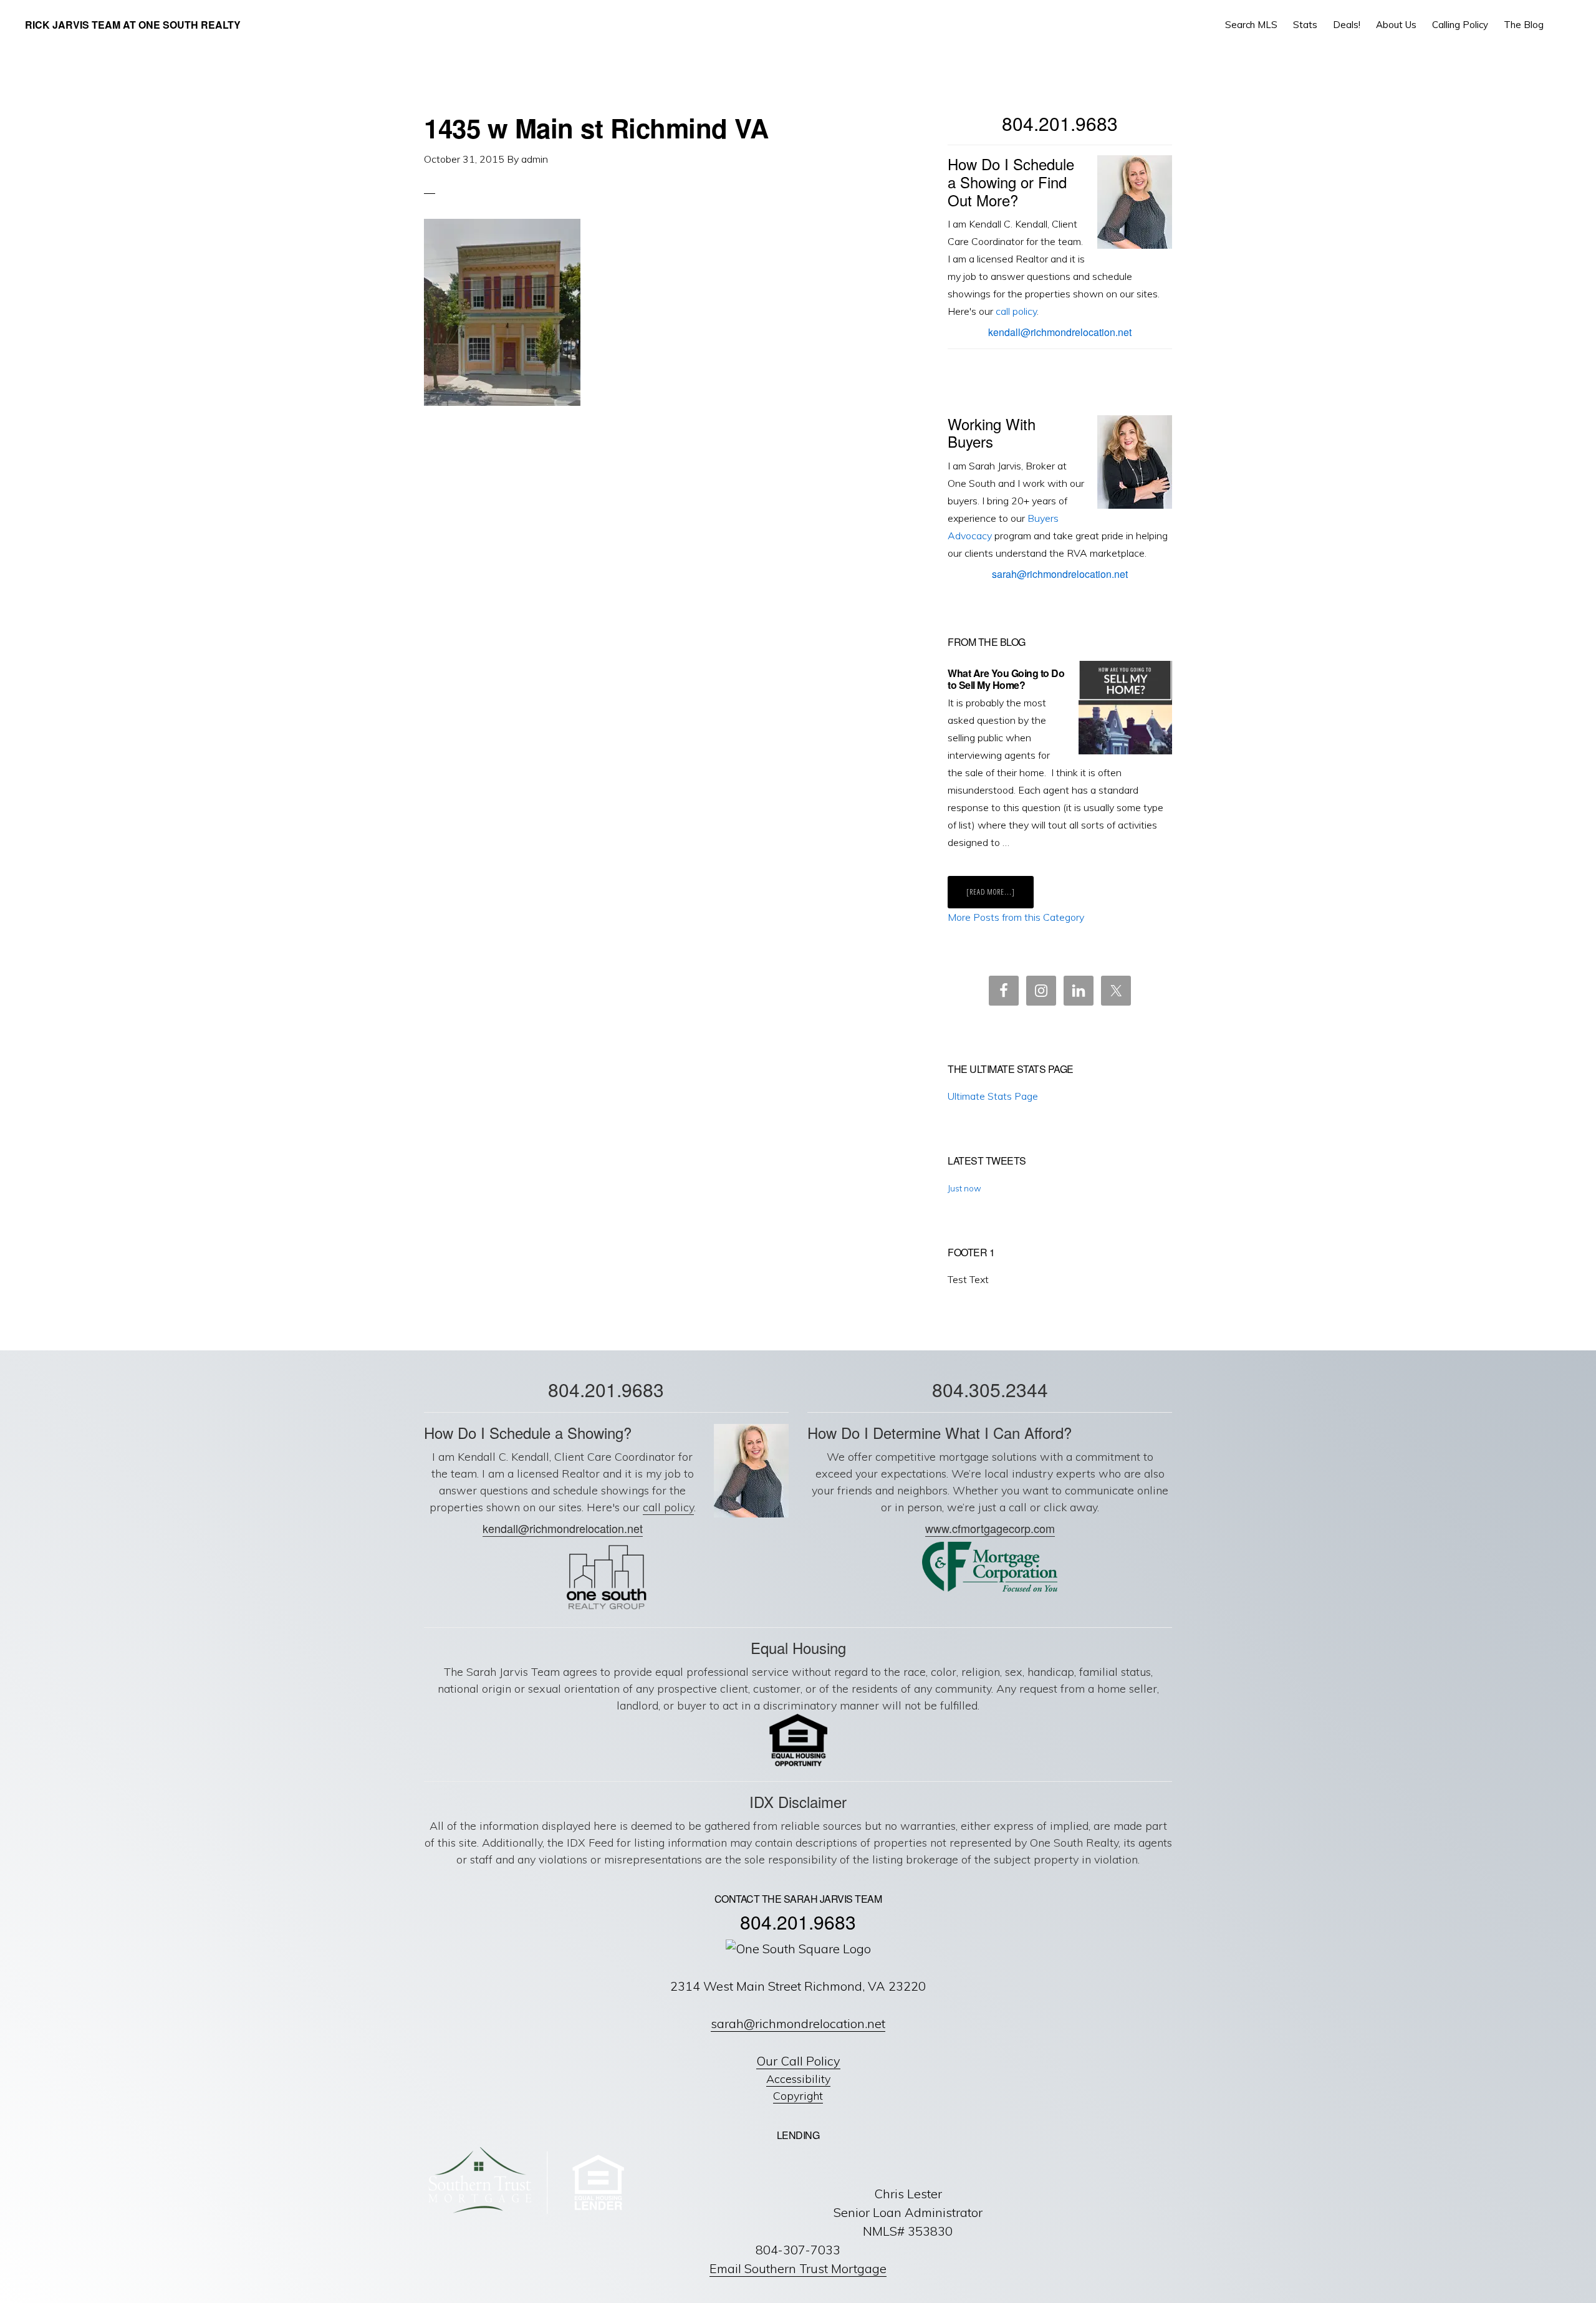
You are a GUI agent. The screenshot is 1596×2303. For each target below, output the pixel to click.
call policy (1016, 311)
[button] (1562, 25)
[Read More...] (1000, 897)
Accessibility (798, 2079)
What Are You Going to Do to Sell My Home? (1006, 679)
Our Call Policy (798, 2061)
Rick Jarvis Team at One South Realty (133, 25)
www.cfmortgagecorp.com (990, 1528)
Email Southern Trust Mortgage (798, 2268)
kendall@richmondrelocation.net (1060, 332)
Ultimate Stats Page (993, 1096)
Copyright (798, 2096)
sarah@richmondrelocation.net (1060, 574)
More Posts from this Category (1016, 917)
